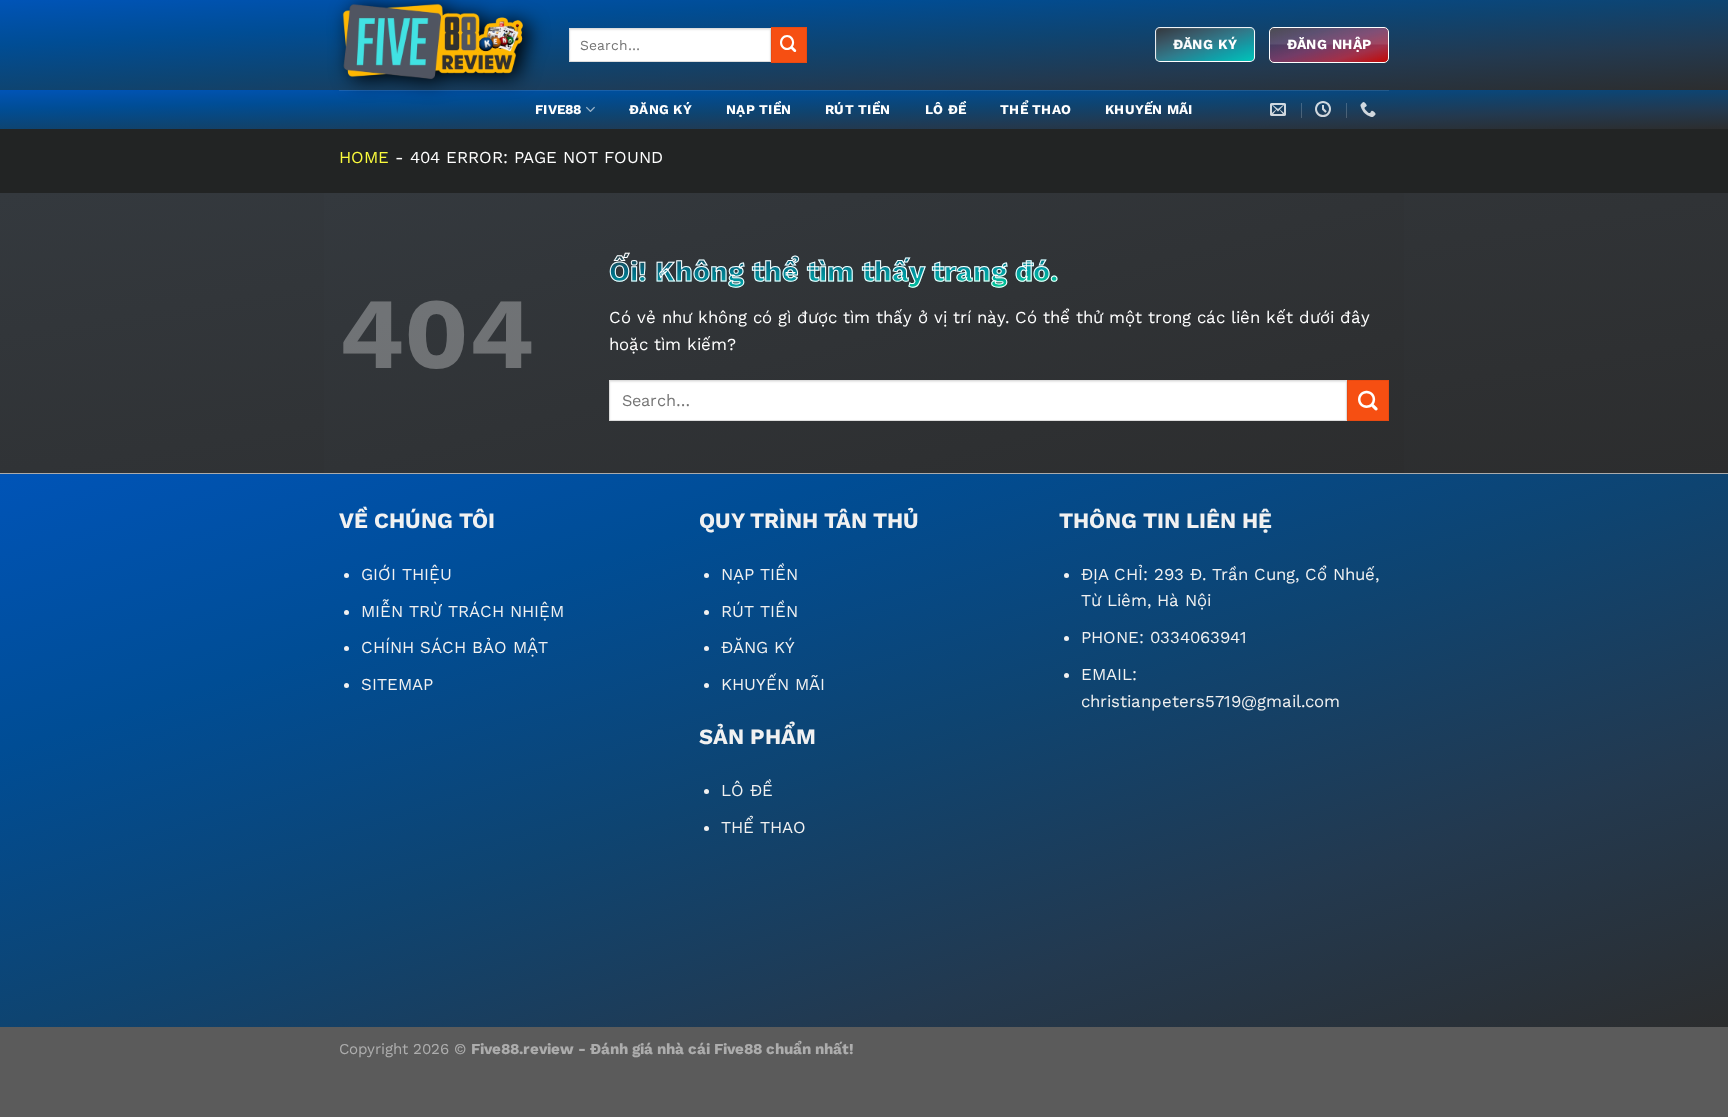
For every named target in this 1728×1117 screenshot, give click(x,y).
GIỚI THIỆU (406, 574)
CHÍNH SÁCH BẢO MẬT (454, 647)
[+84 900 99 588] (1370, 109)
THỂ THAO (1035, 109)
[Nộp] (789, 44)
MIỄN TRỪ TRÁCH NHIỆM (462, 611)
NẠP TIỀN (758, 109)
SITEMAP (397, 684)
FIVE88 (558, 109)
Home (364, 157)
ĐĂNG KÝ (660, 109)
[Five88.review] (439, 45)
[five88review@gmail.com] (1280, 109)
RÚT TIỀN (857, 109)
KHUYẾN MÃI (1149, 109)
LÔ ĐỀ (945, 109)
